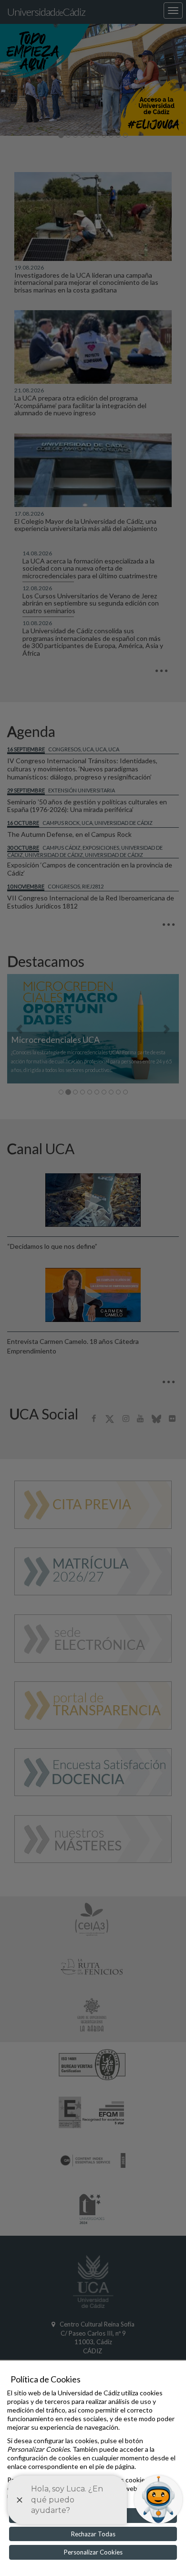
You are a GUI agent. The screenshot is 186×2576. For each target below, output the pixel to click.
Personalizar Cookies (93, 2552)
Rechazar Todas (93, 2534)
